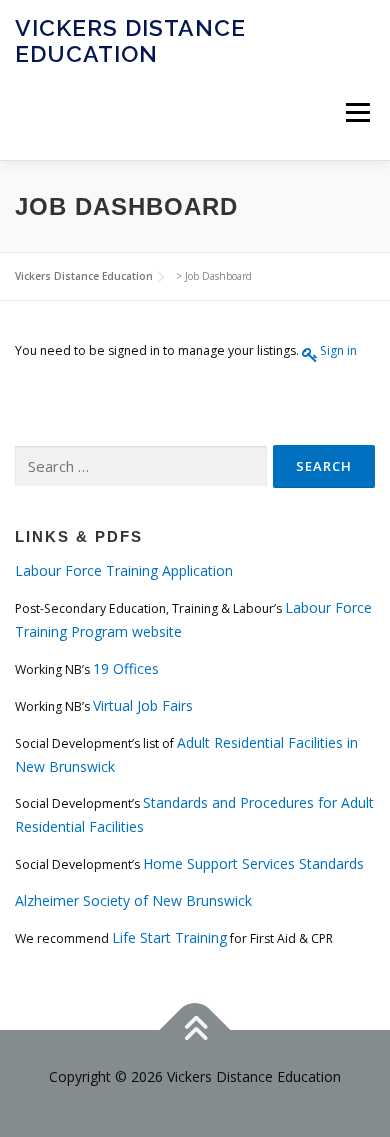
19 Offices (126, 668)
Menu (356, 112)
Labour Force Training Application (124, 570)
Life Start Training (169, 937)
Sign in (338, 350)
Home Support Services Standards (253, 863)
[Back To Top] (195, 1030)
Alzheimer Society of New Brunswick (133, 900)
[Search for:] (141, 466)
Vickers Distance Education (130, 40)
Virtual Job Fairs (143, 705)
